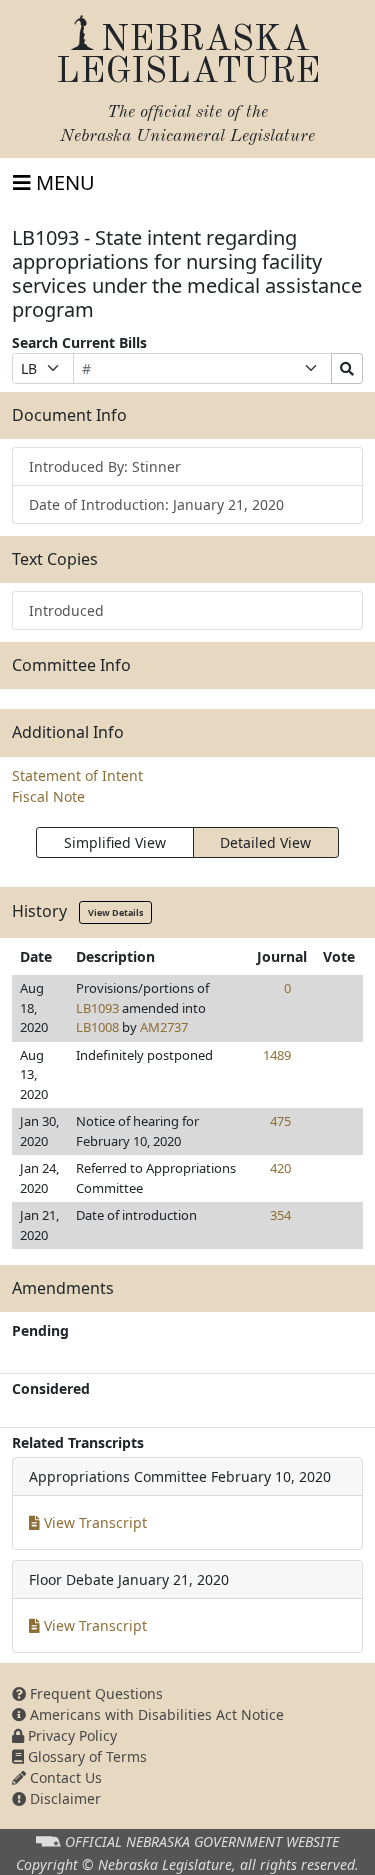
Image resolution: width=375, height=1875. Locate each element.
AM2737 (164, 1027)
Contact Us (64, 1777)
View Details (115, 912)
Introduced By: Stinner (105, 466)
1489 (277, 1055)
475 (280, 1121)
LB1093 (97, 1008)
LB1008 (97, 1027)
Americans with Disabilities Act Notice (155, 1714)
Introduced (66, 610)
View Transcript (93, 1522)
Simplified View (115, 842)
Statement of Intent (77, 775)
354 (280, 1215)
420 (280, 1168)
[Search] (347, 368)
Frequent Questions (94, 1693)
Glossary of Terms (85, 1756)
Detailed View (265, 842)
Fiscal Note (48, 796)
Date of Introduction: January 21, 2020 (156, 504)
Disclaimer (63, 1798)
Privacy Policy (70, 1735)
